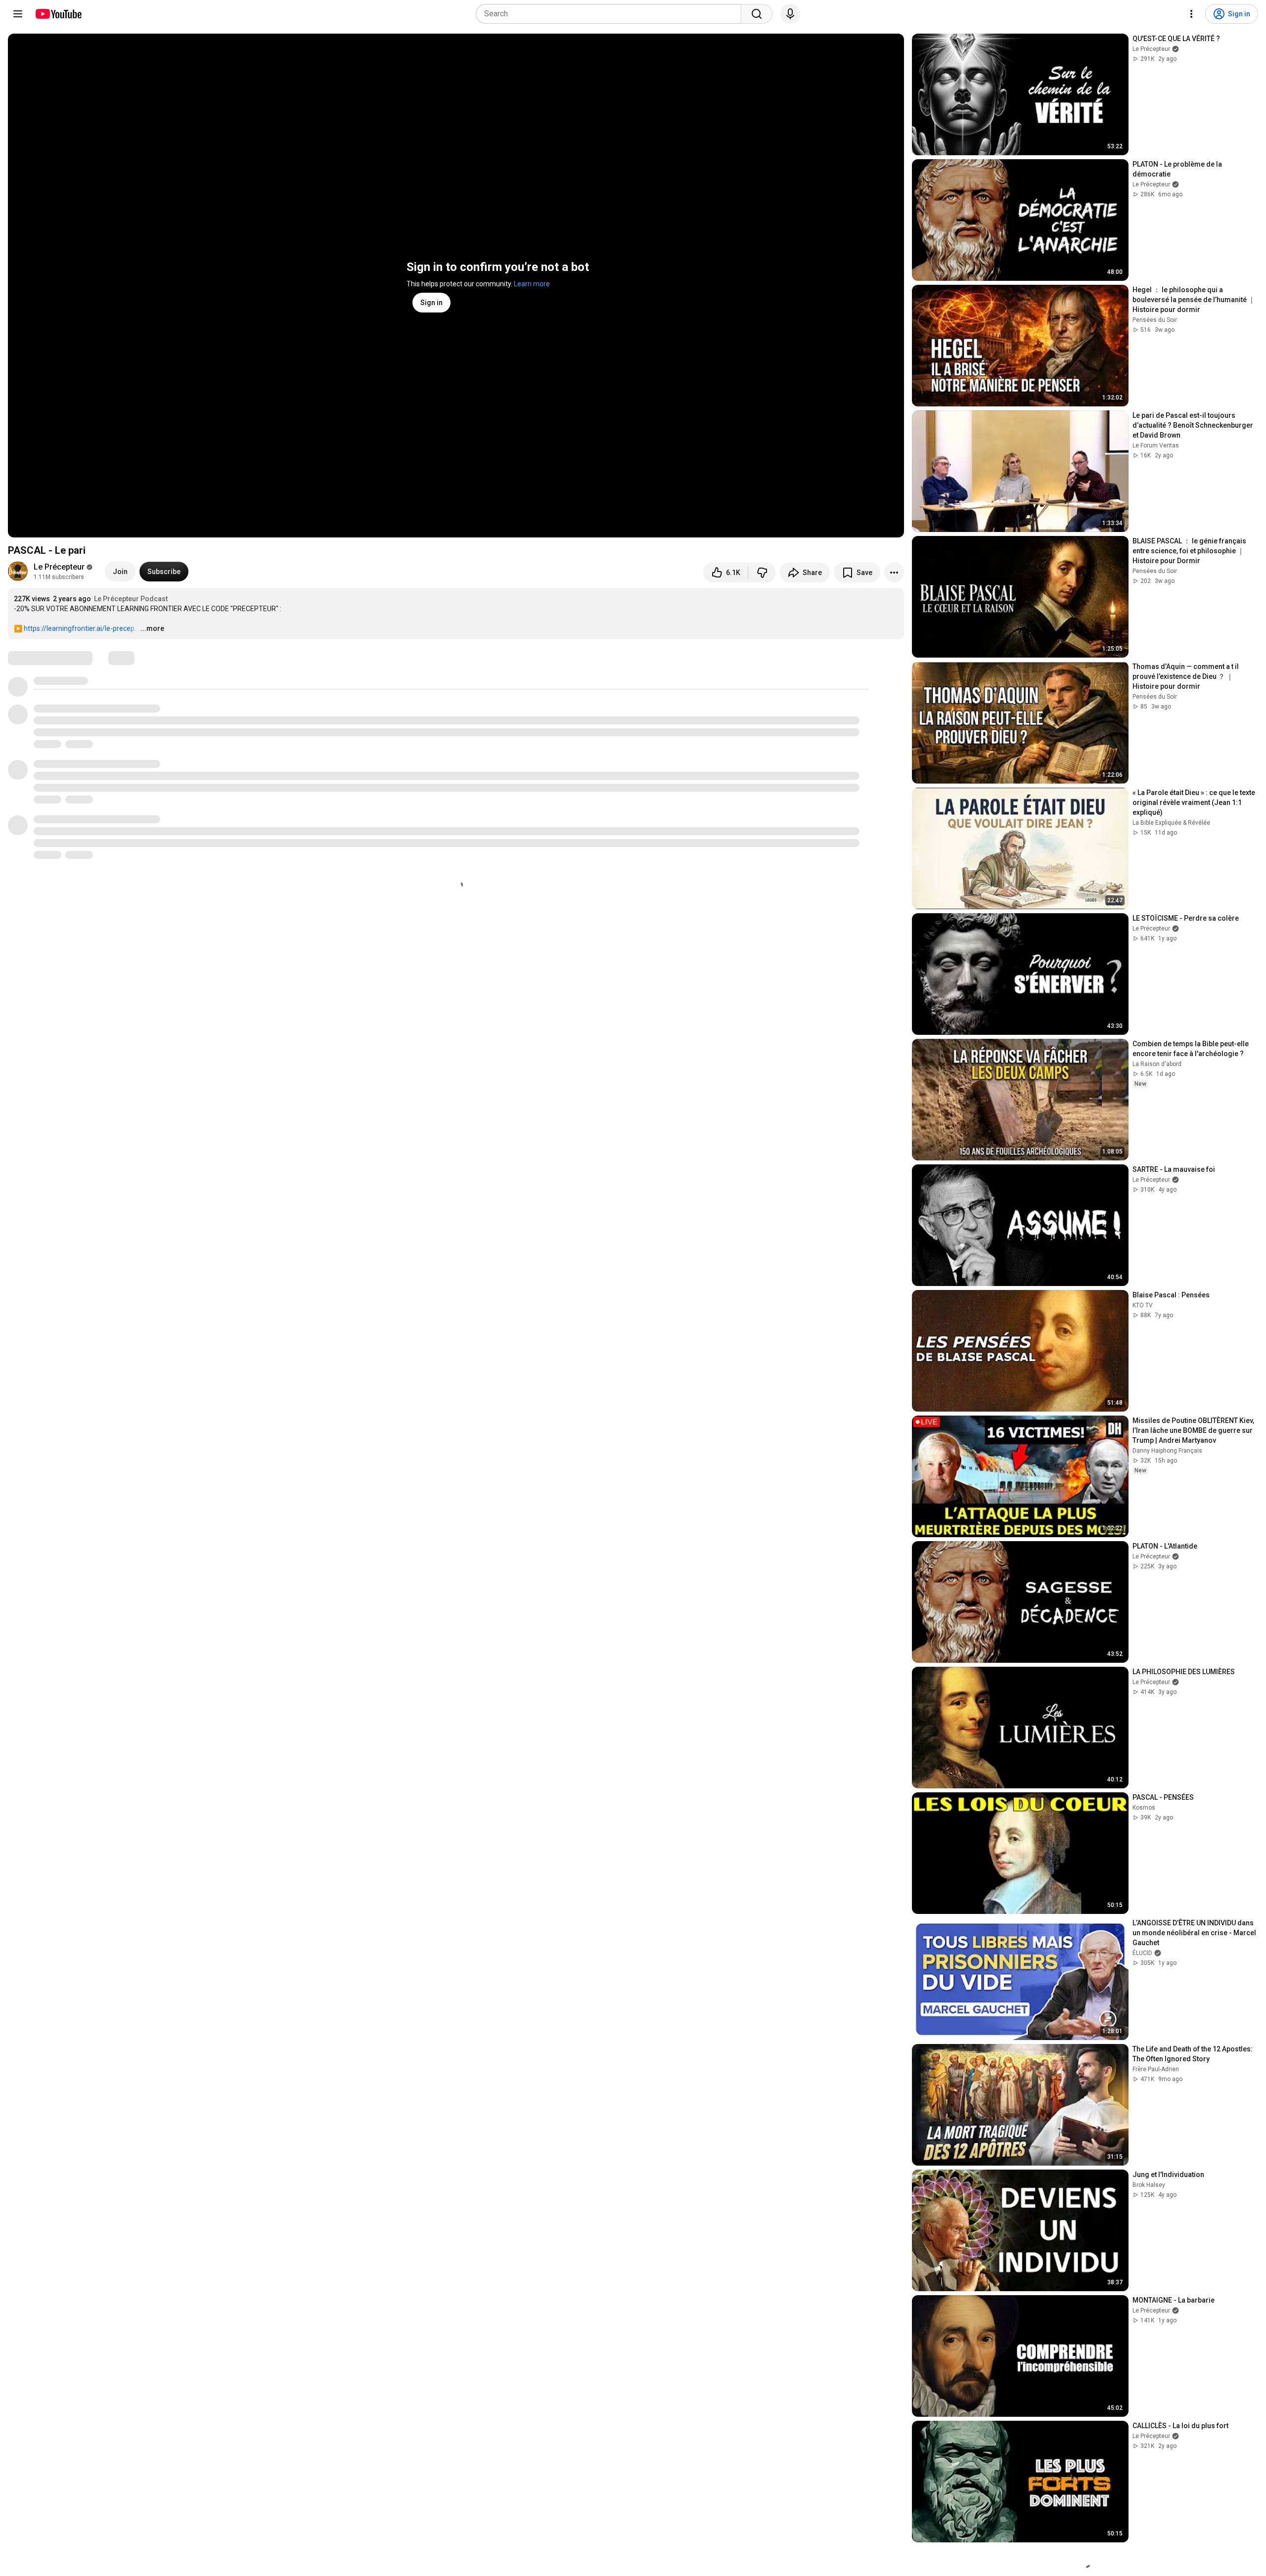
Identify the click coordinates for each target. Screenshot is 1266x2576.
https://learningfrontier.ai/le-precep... (81, 628)
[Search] (757, 14)
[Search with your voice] (790, 14)
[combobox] (611, 14)
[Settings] (1191, 14)
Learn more (532, 284)
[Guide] (18, 14)
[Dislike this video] (762, 573)
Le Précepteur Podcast (131, 599)
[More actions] (894, 573)
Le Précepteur (59, 567)
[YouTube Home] (58, 14)
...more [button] (152, 628)
